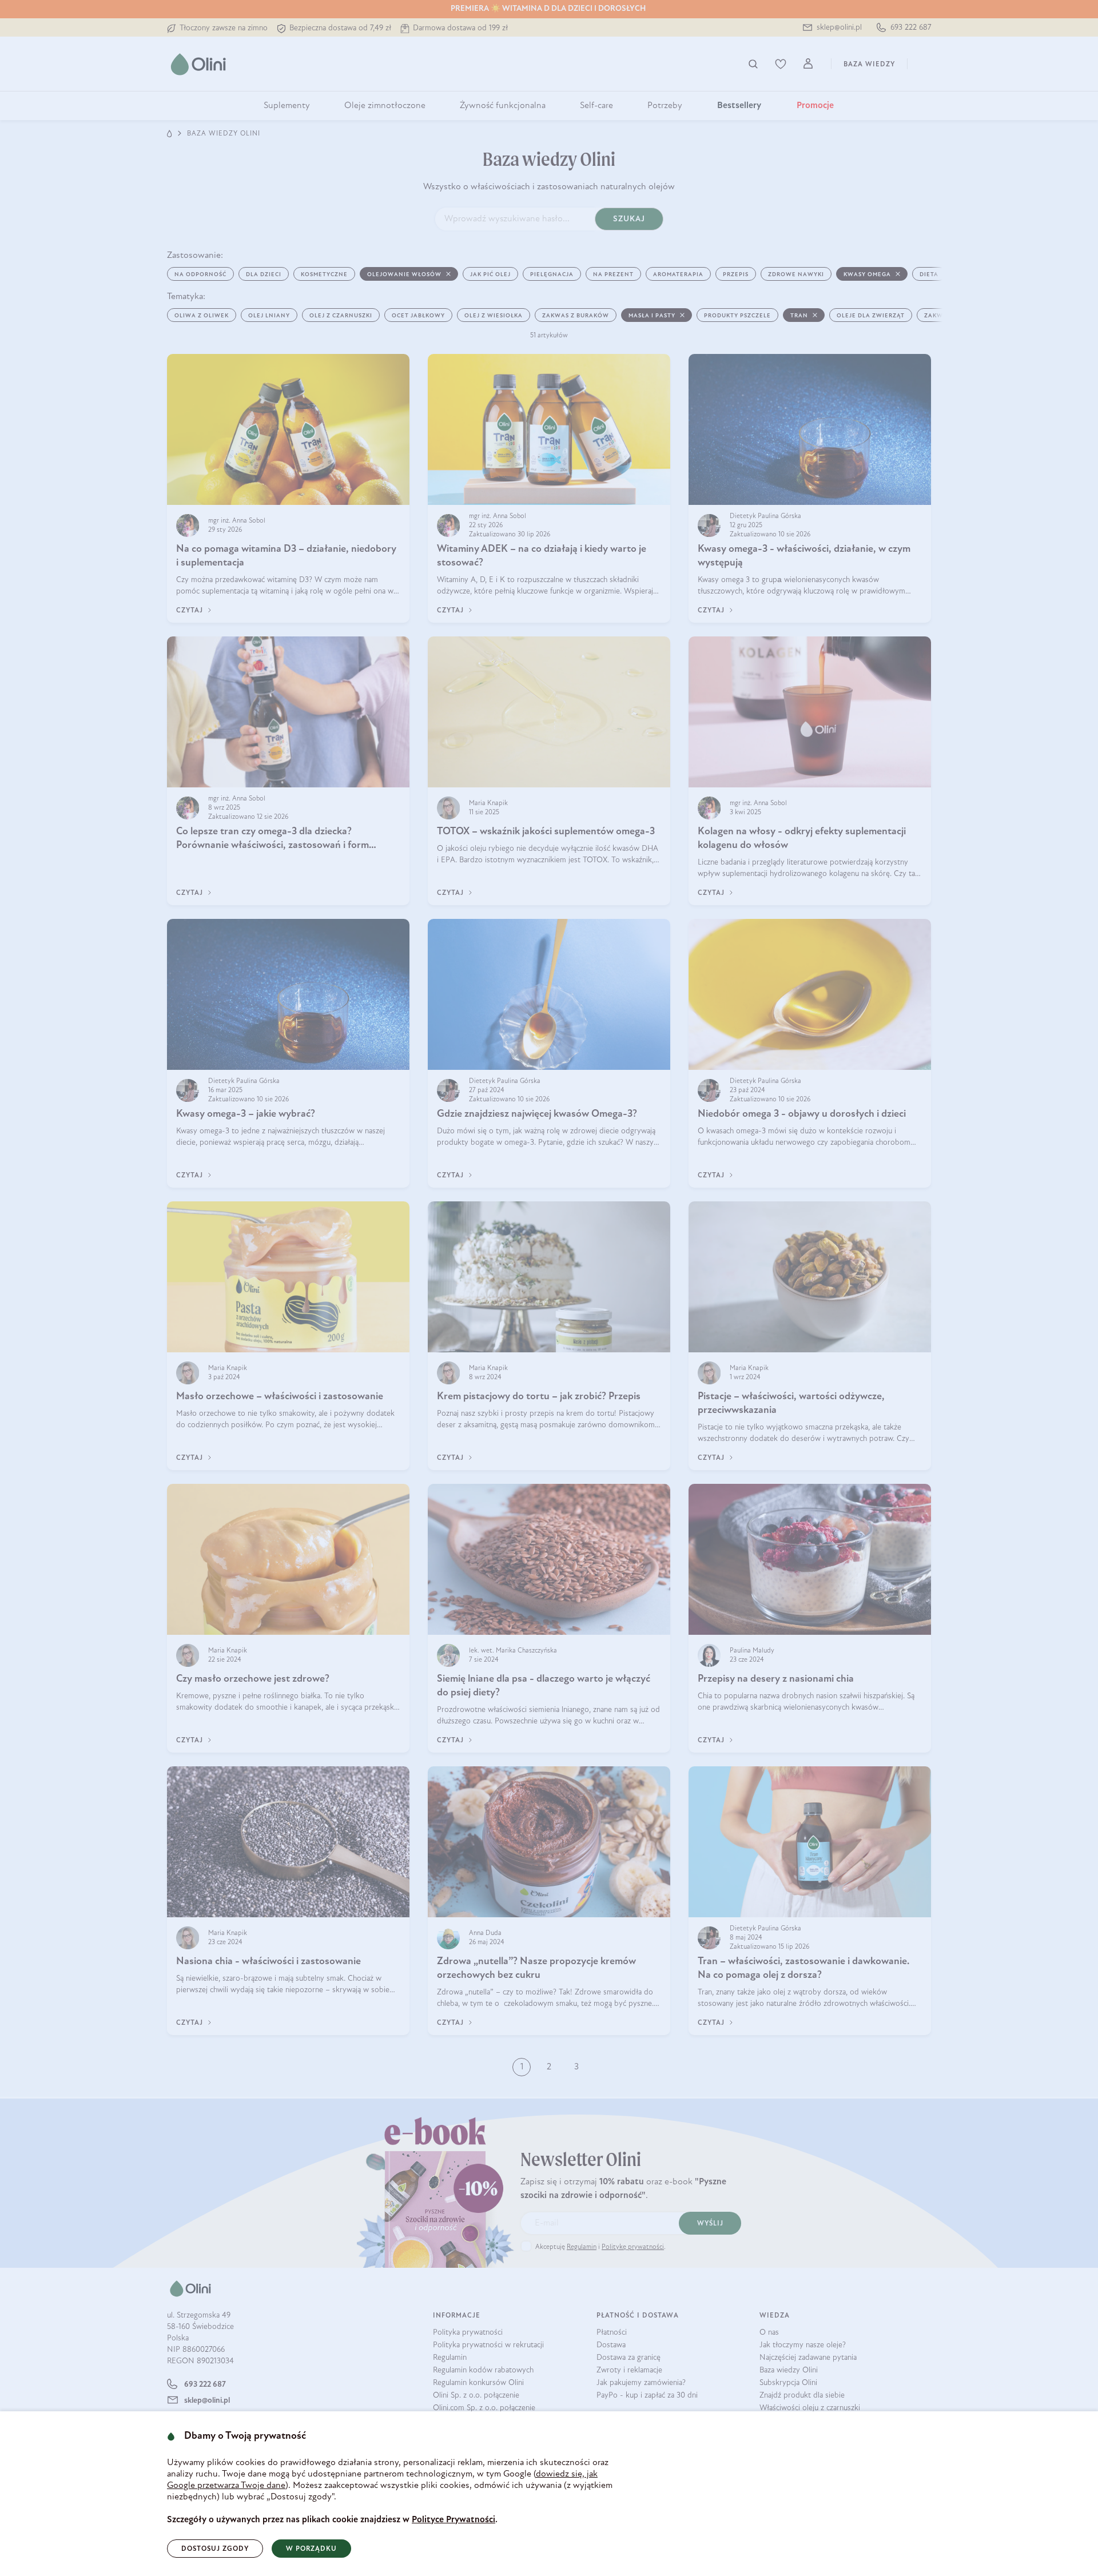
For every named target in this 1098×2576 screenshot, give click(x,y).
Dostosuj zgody (215, 2549)
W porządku (311, 2549)
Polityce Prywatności (453, 2520)
